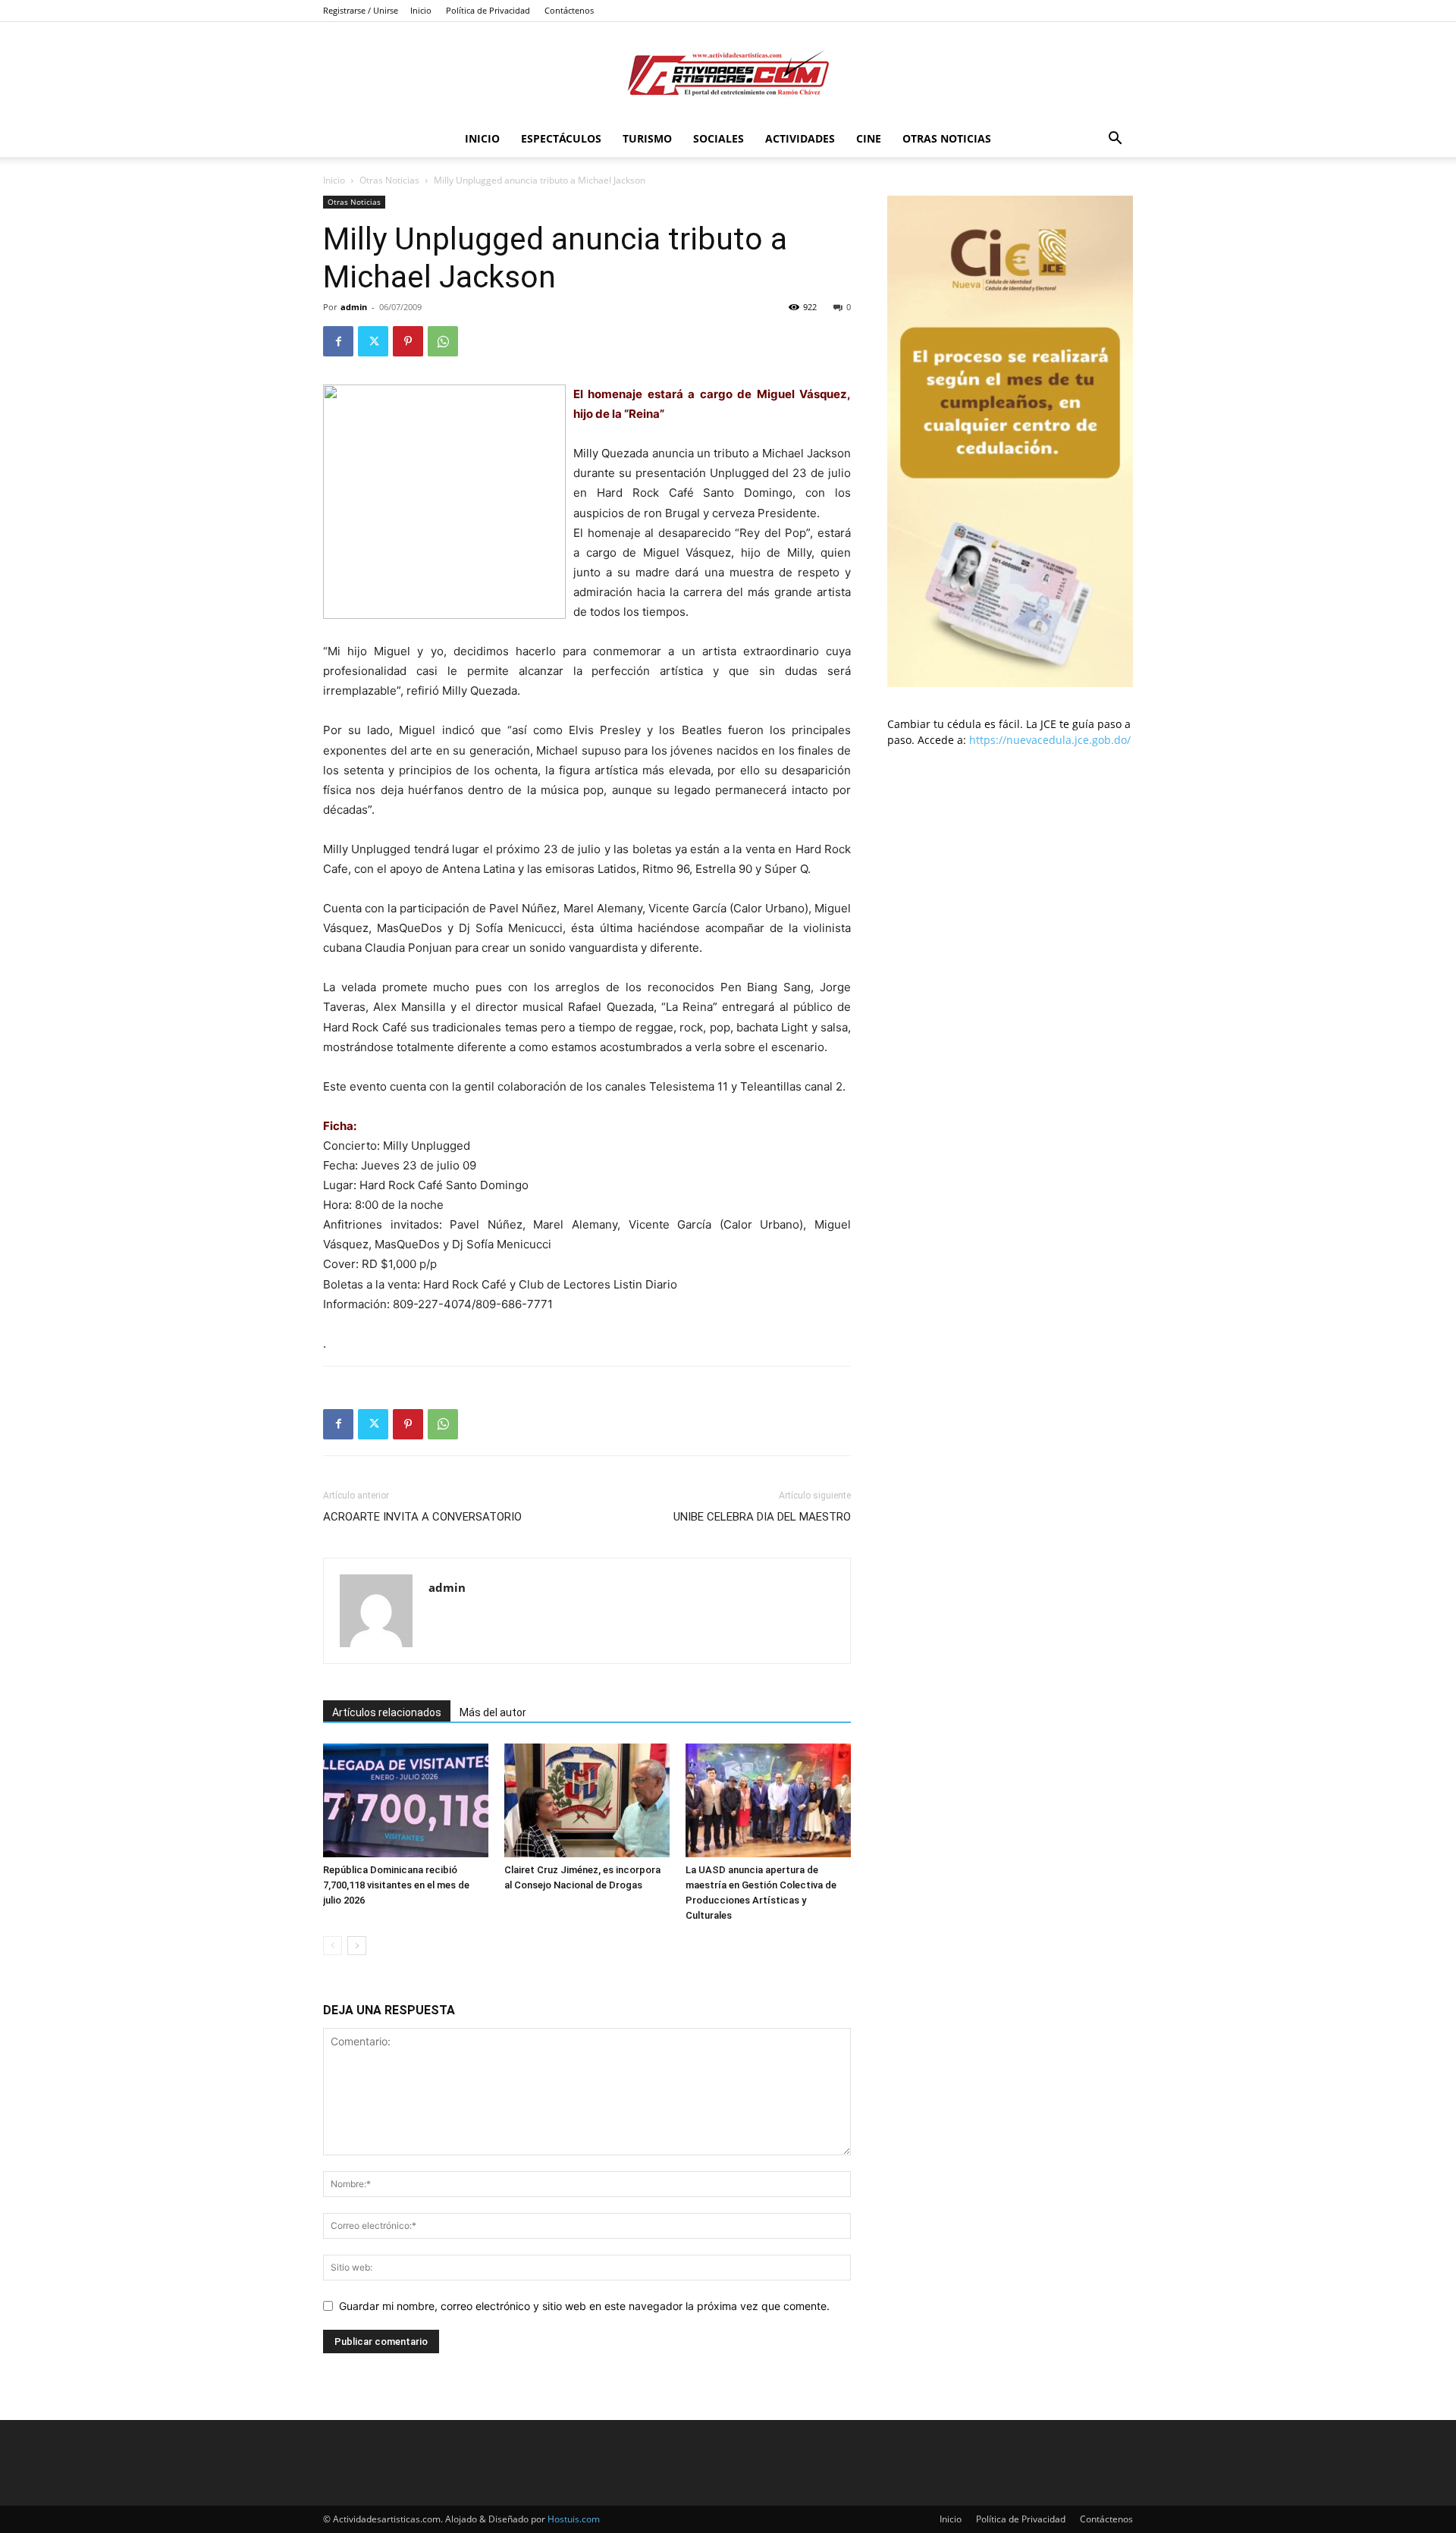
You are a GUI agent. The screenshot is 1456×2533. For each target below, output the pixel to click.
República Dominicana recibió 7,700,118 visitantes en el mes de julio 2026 (396, 1885)
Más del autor (493, 1712)
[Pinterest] (408, 341)
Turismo (647, 138)
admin (354, 307)
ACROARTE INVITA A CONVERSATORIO (422, 1517)
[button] (1115, 140)
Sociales (719, 138)
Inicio (421, 10)
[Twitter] (373, 341)
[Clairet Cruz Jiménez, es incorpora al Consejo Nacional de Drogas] (587, 1800)
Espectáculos (561, 138)
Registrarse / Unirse (361, 10)
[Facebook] (338, 341)
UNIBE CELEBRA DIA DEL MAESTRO (762, 1517)
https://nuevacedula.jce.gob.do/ (1050, 740)
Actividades (800, 138)
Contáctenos (569, 10)
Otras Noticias (947, 138)
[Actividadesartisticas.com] (728, 72)
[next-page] (357, 1946)
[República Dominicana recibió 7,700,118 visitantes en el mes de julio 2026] (406, 1800)
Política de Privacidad (488, 10)
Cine (869, 138)
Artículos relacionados (387, 1712)
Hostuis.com (574, 2519)
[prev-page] (333, 1946)
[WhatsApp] (443, 341)
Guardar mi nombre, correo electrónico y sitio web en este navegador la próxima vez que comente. (584, 2306)
